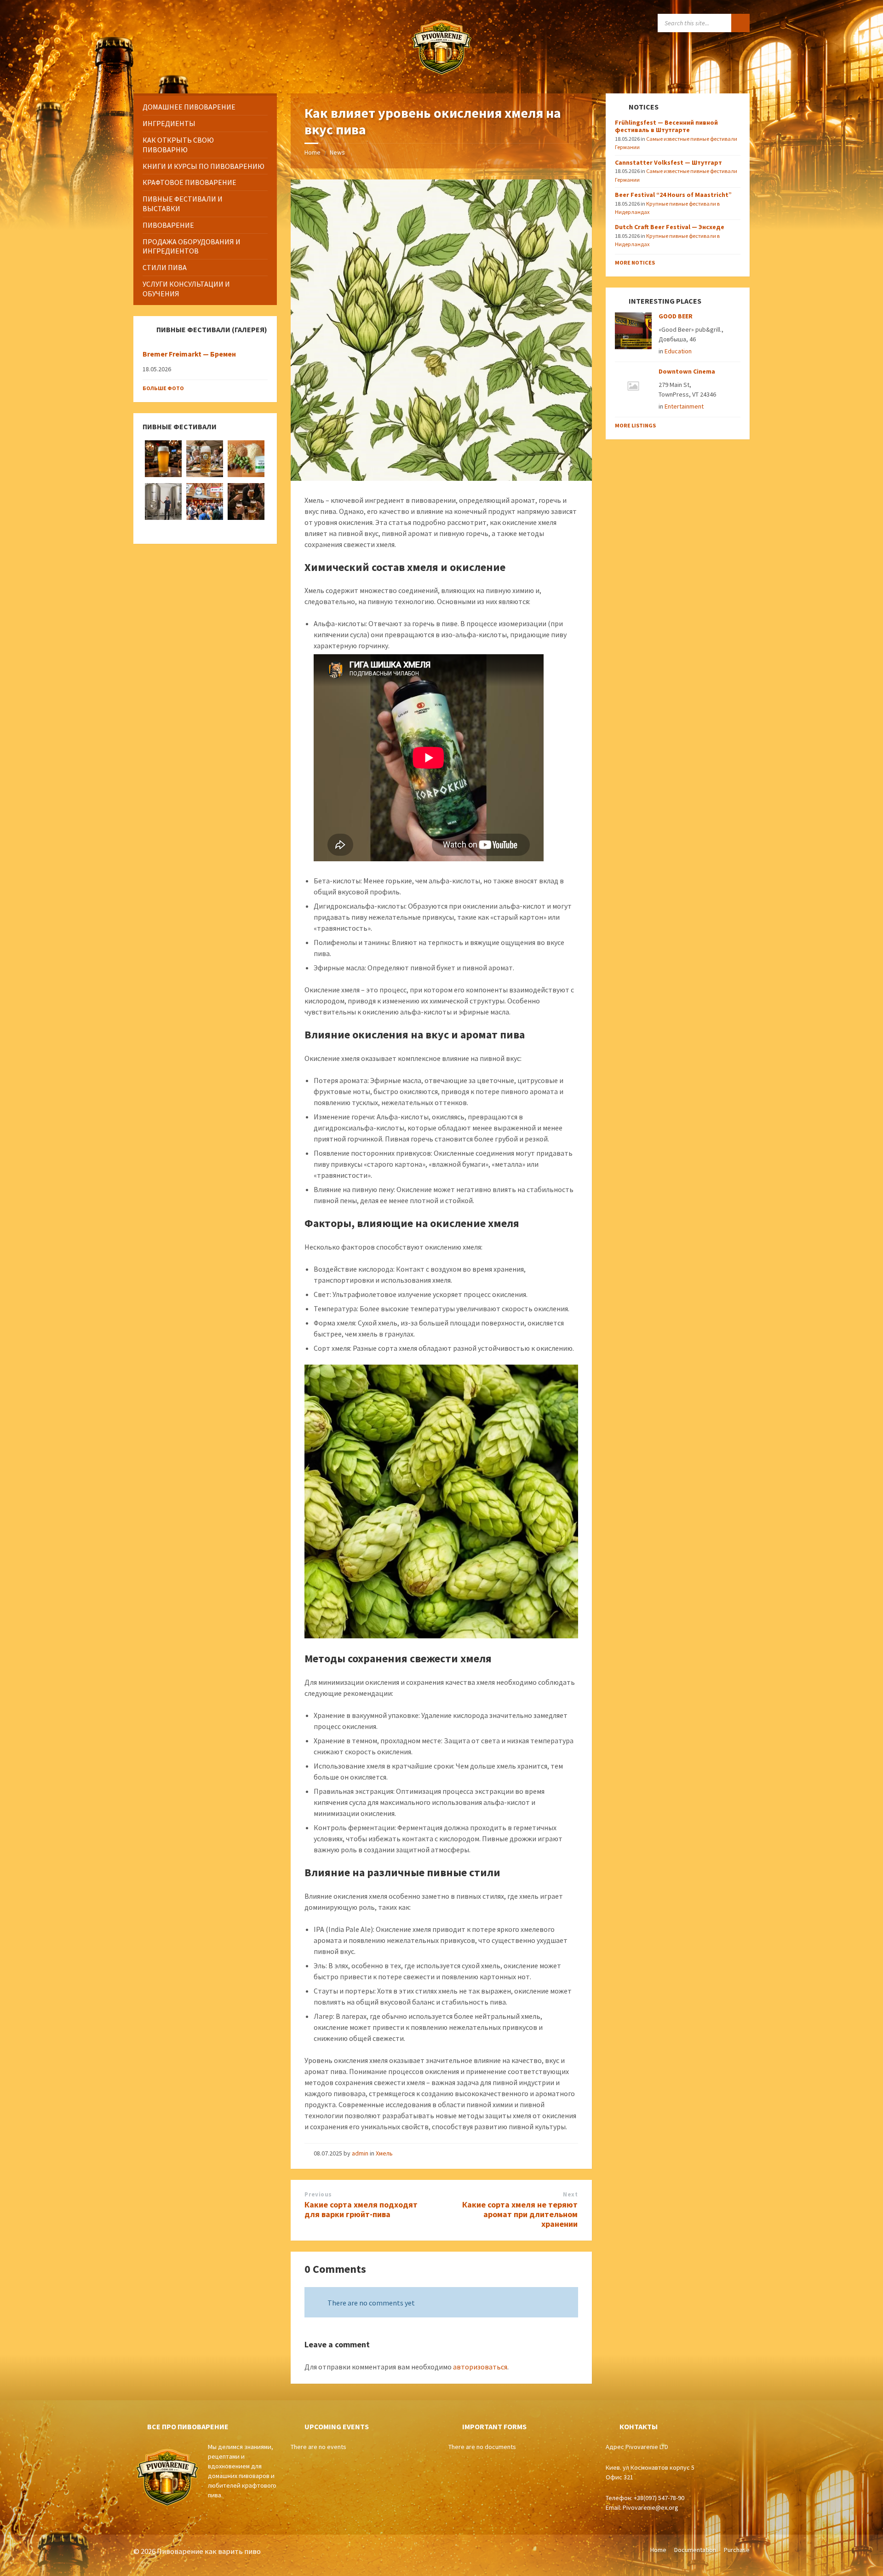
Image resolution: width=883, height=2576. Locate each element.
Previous (318, 2194)
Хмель (384, 2153)
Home (312, 152)
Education (678, 351)
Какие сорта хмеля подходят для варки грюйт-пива (361, 2209)
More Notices (635, 262)
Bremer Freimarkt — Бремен (189, 354)
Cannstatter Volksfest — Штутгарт (668, 162)
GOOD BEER (676, 316)
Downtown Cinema (687, 371)
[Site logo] (441, 75)
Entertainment (684, 406)
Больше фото (163, 388)
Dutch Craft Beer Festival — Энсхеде (670, 227)
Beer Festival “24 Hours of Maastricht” (673, 195)
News (337, 152)
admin (360, 2153)
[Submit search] (740, 23)
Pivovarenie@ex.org (651, 2507)
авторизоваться (480, 2367)
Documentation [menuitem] (695, 2550)
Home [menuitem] (658, 2550)
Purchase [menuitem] (737, 2550)
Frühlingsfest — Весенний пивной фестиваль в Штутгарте (666, 126)
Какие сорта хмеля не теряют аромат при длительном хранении (520, 2214)
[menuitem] (205, 107)
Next (570, 2194)
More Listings (635, 425)
